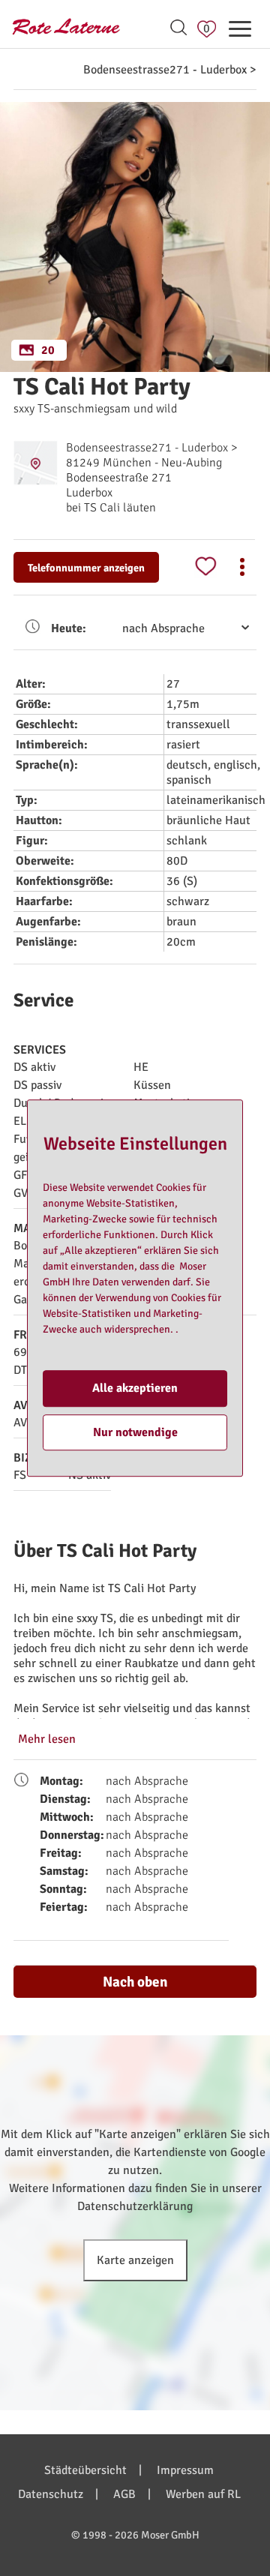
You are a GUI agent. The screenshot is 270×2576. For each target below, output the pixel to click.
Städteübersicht (85, 2470)
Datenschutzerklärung (135, 2206)
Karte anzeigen (135, 2260)
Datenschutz (51, 2494)
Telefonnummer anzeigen (86, 568)
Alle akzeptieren (135, 1389)
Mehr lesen (47, 1739)
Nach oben (135, 1982)
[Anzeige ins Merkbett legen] (205, 567)
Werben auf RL (203, 2494)
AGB (124, 2494)
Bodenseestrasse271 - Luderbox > (170, 70)
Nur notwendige (135, 1432)
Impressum (185, 2470)
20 (48, 350)
